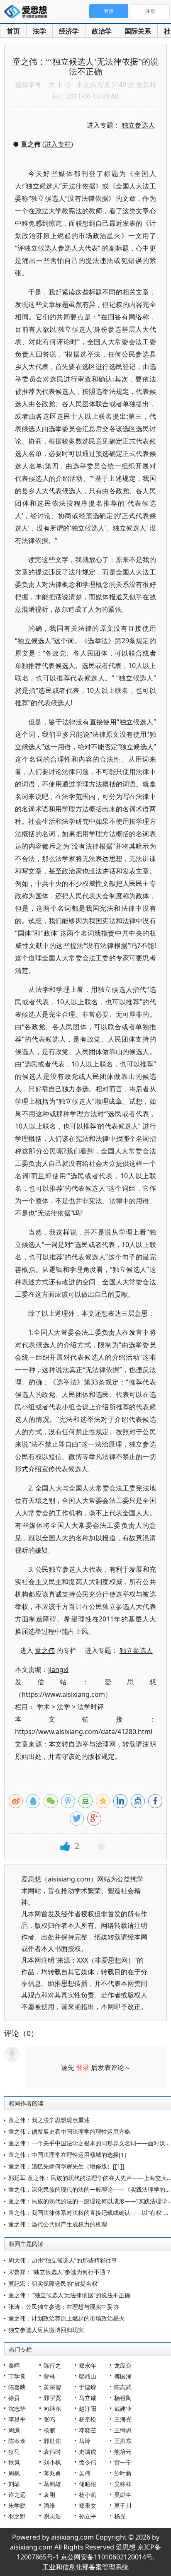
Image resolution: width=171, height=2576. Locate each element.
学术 (43, 1707)
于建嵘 (88, 2387)
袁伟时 (52, 2452)
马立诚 (88, 2398)
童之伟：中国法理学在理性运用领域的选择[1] (67, 2155)
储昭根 (88, 2484)
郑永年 (88, 2365)
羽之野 (17, 2516)
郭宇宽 (52, 2398)
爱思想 (28, 12)
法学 (39, 31)
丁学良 (17, 2376)
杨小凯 (88, 2495)
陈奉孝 (17, 2441)
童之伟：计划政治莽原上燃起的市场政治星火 (66, 2318)
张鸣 (49, 2419)
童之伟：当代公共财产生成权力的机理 (58, 2224)
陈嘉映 (17, 2387)
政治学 (102, 31)
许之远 (17, 2495)
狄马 (14, 2452)
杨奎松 (88, 2419)
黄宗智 (52, 2387)
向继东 (52, 2408)
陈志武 (123, 2387)
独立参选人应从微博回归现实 (46, 2330)
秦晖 (14, 2365)
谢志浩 (52, 2516)
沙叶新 (123, 2473)
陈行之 (52, 2365)
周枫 (14, 2473)
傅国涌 (123, 2376)
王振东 (123, 2441)
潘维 (49, 2505)
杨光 (120, 2516)
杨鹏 (49, 2430)
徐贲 (14, 2398)
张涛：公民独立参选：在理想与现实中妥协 (64, 2307)
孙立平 (88, 2516)
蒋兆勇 (52, 2473)
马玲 (85, 2441)
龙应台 (123, 2365)
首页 (13, 31)
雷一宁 (123, 2462)
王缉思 (123, 2430)
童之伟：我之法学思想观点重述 (49, 2120)
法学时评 (90, 1707)
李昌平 (17, 2419)
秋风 (14, 2462)
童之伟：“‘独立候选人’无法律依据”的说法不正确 (69, 2295)
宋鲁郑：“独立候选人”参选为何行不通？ (60, 2272)
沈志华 (17, 2408)
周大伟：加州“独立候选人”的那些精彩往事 (63, 2260)
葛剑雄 (52, 2484)
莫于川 (123, 2505)
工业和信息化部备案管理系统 (85, 2567)
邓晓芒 (88, 2430)
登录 (83, 2067)
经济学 (69, 31)
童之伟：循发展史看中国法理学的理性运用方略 (69, 2131)
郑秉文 (88, 2505)
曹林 (49, 2376)
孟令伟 (88, 2462)
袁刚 (49, 2495)
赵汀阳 (88, 2408)
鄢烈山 (88, 2376)
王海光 (123, 2419)
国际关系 (138, 31)
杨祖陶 (123, 2398)
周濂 (14, 2430)
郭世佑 (52, 2441)
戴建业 (123, 2408)
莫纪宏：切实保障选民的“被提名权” (54, 2283)
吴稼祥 (123, 2484)
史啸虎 (88, 2452)
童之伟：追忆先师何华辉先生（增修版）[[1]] (66, 2166)
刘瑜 (14, 2484)
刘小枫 (52, 2462)
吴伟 (85, 2473)
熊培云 (123, 2452)
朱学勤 (17, 2505)
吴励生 (123, 2495)
